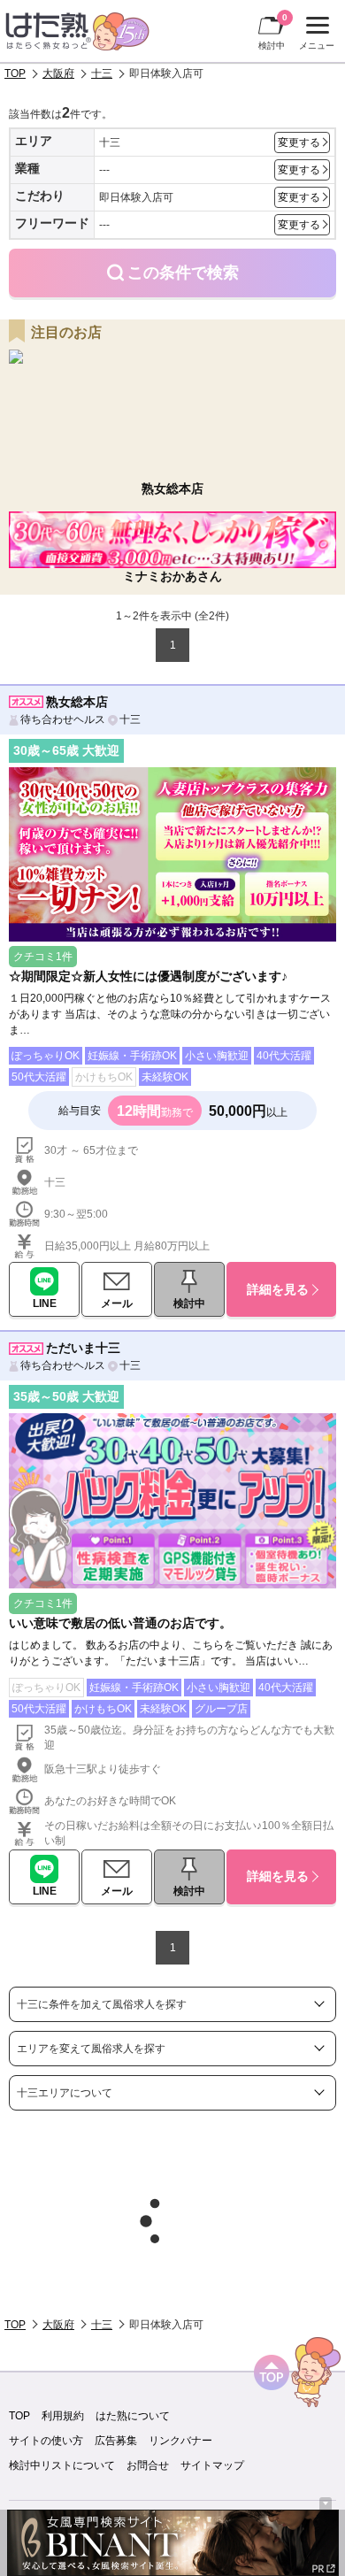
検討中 (273, 31)
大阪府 (58, 73)
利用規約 (63, 2416)
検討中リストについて (62, 2465)
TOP (15, 73)
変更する (299, 142)
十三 (102, 73)
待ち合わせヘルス (63, 719)
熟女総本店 (77, 702)
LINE (45, 1303)
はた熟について (133, 2416)
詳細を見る (278, 1289)
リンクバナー (180, 2441)
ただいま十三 (83, 1348)
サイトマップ (212, 2465)
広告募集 (116, 2441)
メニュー (314, 35)
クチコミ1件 (43, 957)
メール (117, 1303)
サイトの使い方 (46, 2441)
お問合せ (148, 2465)
